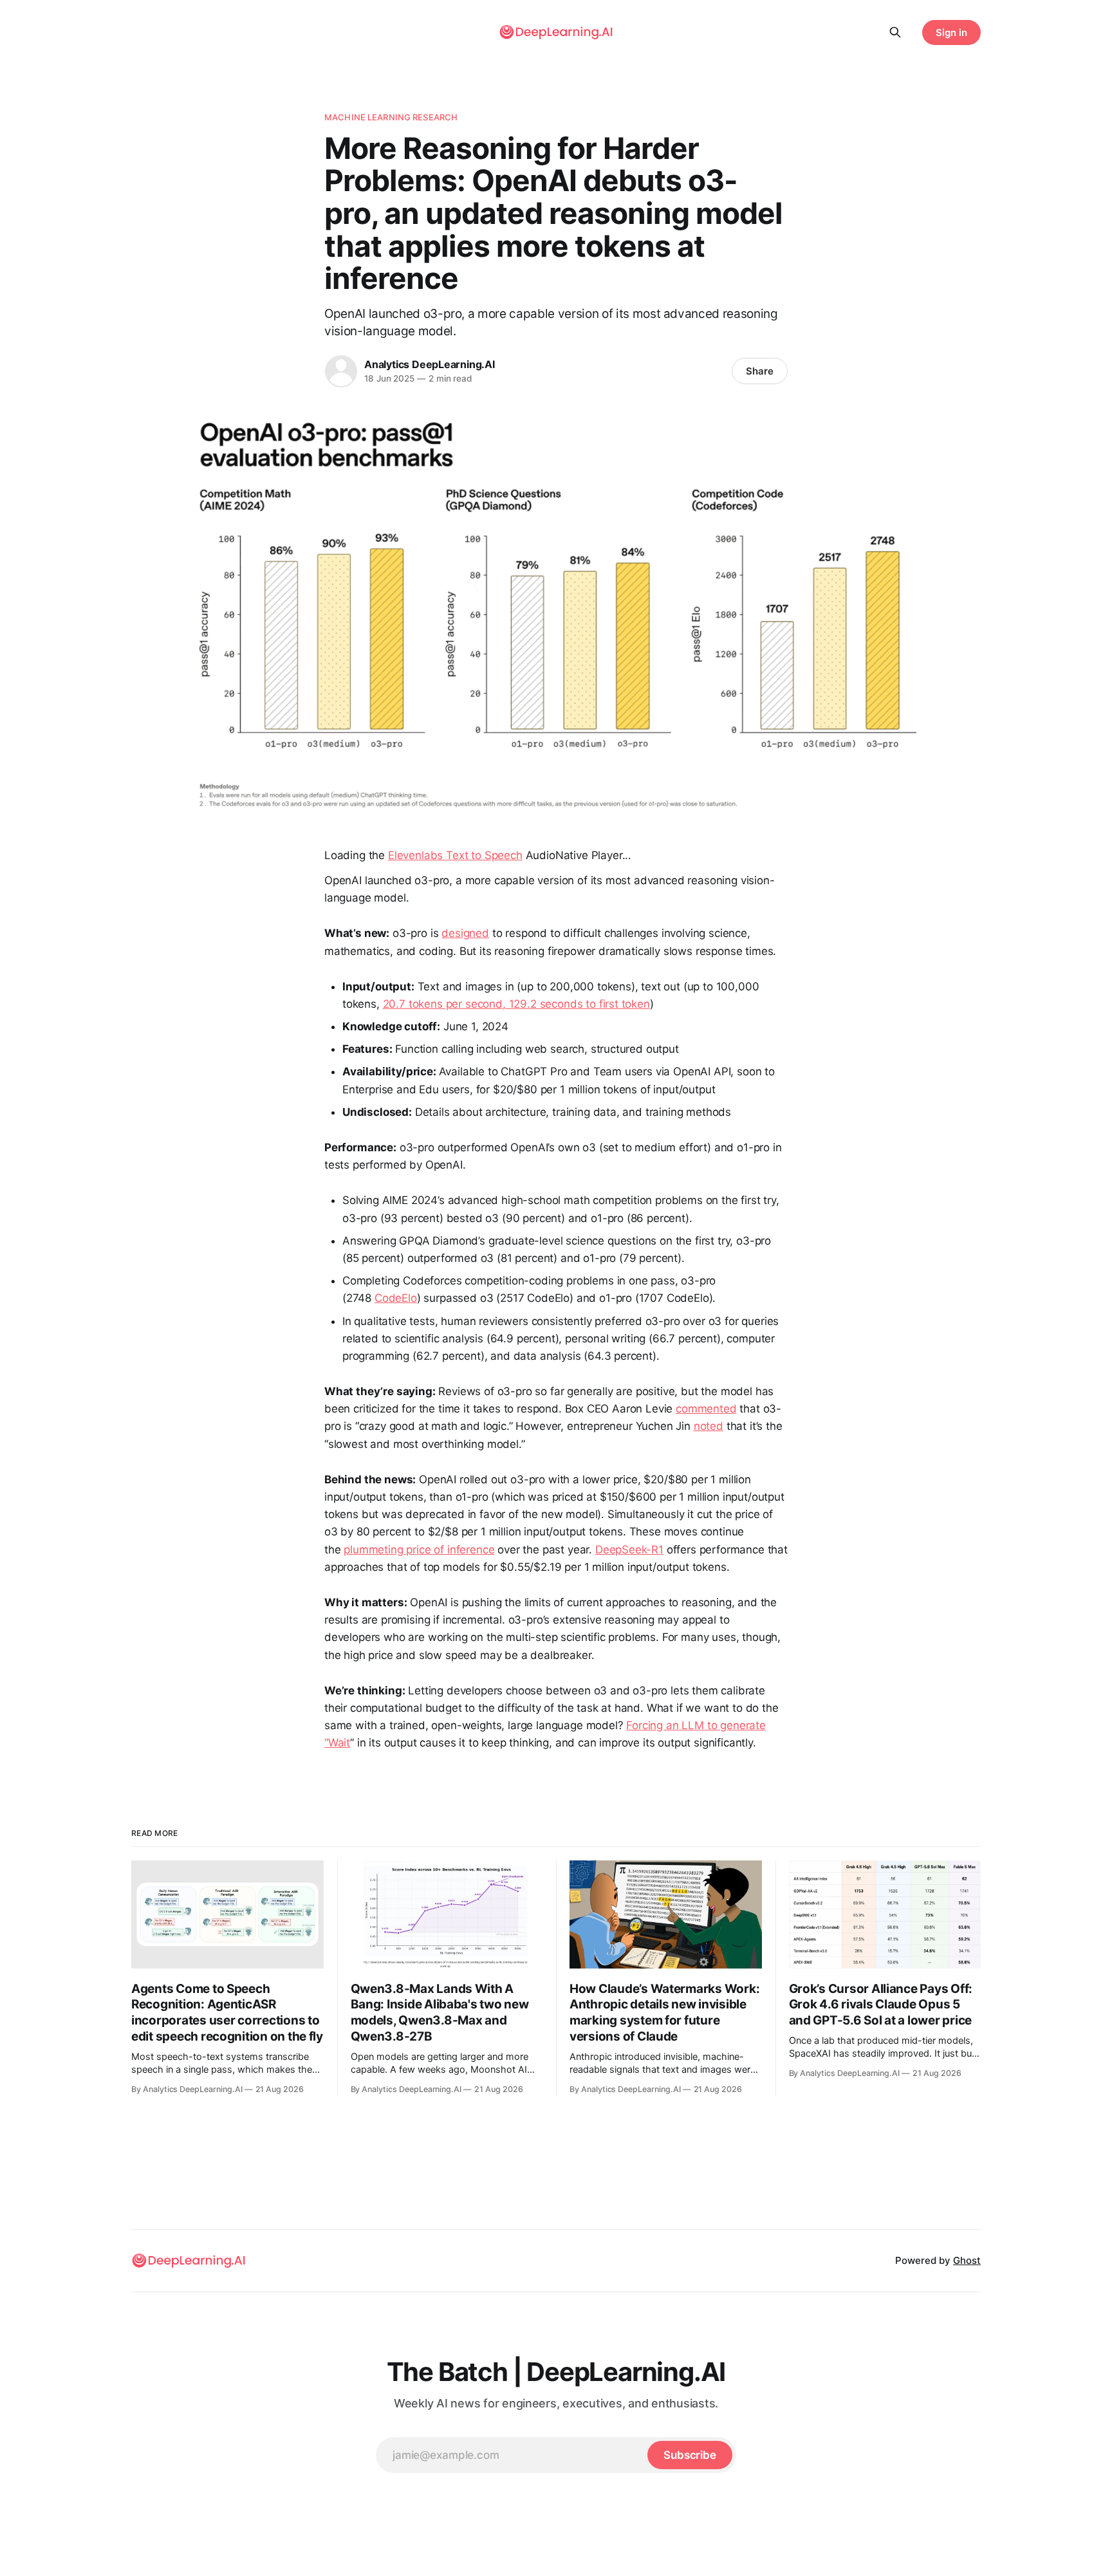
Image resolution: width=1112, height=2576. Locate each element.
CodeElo (396, 1298)
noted (709, 1426)
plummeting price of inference (419, 1550)
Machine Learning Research (391, 117)
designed (465, 933)
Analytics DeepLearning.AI (430, 364)
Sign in (951, 32)
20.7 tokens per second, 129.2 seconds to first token (516, 1004)
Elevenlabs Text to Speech (455, 855)
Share (760, 371)
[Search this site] (895, 32)
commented (706, 1409)
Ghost (967, 2260)
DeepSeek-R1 (629, 1550)
